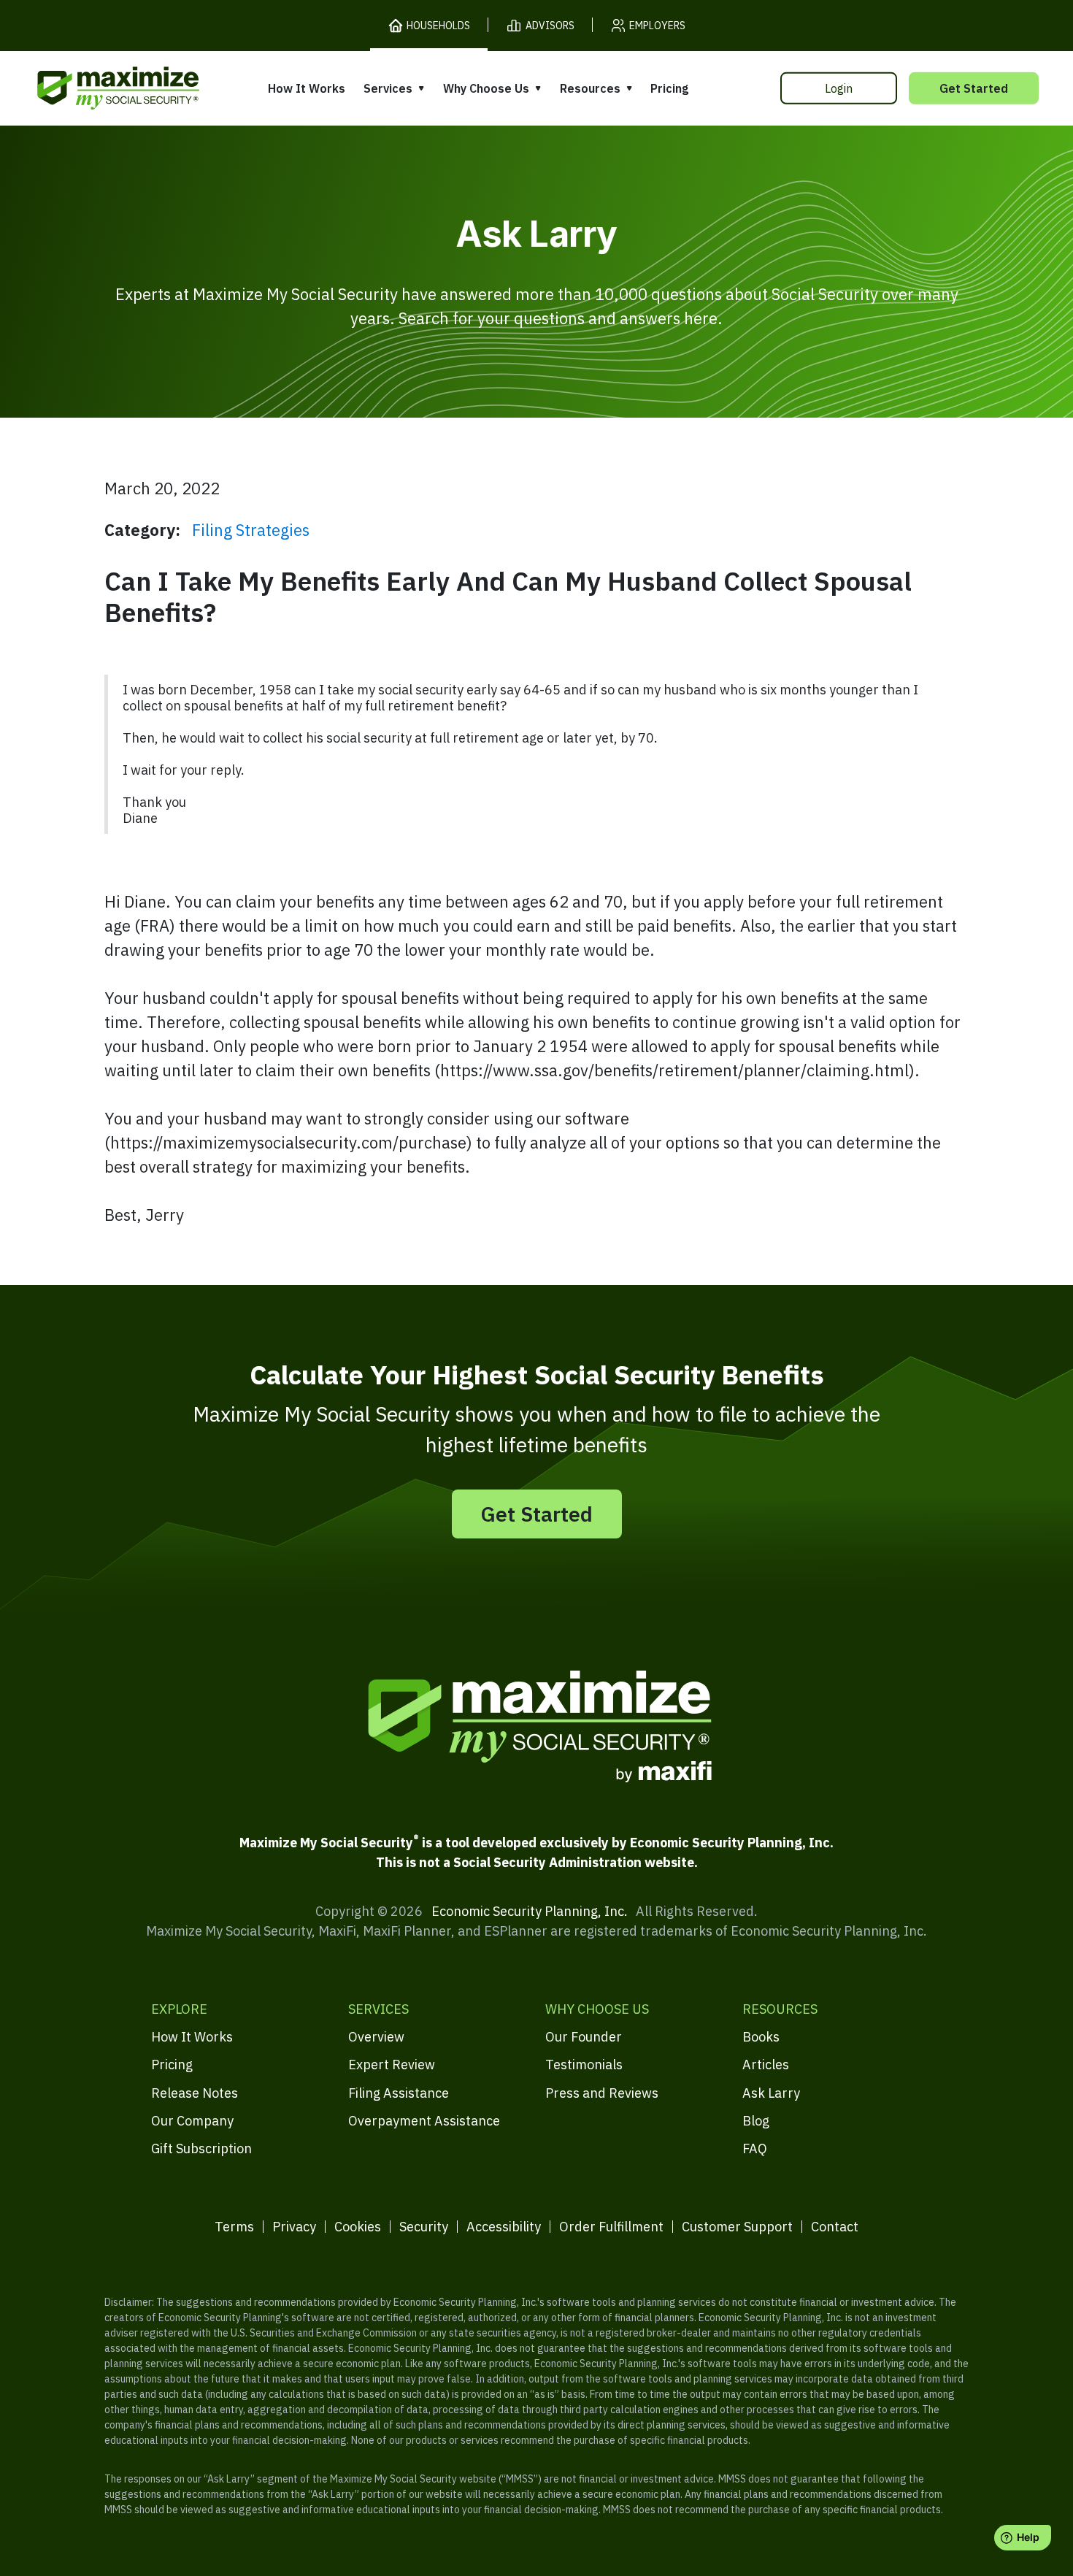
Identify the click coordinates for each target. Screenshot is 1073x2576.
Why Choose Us (486, 88)
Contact (835, 2227)
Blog (756, 2121)
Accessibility (504, 2227)
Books (761, 2037)
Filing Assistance (399, 2093)
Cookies (358, 2227)
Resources (590, 88)
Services (388, 88)
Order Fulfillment (611, 2227)
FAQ (755, 2148)
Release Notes (195, 2093)
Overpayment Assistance (424, 2121)
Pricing (669, 88)
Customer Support (737, 2227)
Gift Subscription (201, 2148)
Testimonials (584, 2065)
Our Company (192, 2121)
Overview (376, 2037)
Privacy (294, 2227)
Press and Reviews (602, 2093)
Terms (234, 2227)
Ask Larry (771, 2093)
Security (424, 2227)
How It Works (307, 88)
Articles (766, 2065)
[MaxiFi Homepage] (88, 88)
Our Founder (584, 2037)
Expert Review (392, 2065)
